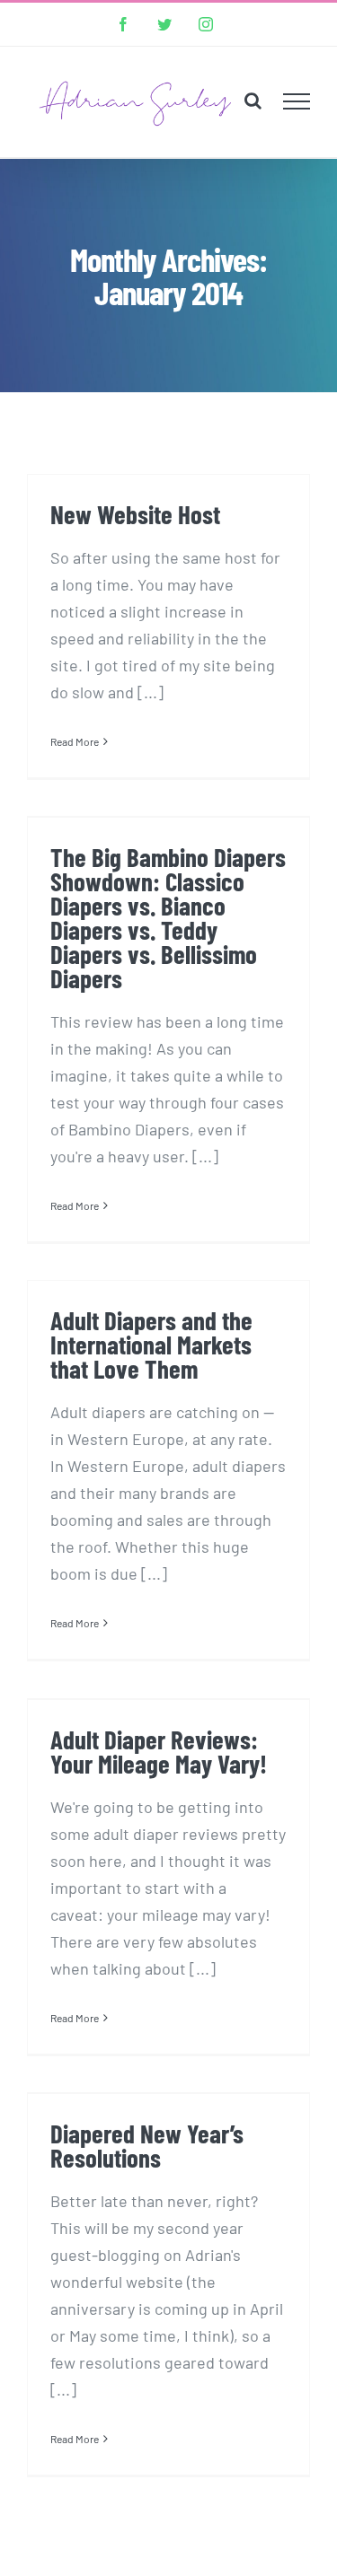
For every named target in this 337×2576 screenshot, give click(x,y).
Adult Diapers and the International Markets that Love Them (151, 1344)
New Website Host (135, 514)
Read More (75, 741)
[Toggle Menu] (297, 101)
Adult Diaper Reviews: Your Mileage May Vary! (159, 1751)
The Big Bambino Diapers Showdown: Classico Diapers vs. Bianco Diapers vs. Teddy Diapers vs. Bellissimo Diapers (168, 918)
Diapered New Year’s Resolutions (147, 2145)
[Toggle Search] (253, 101)
